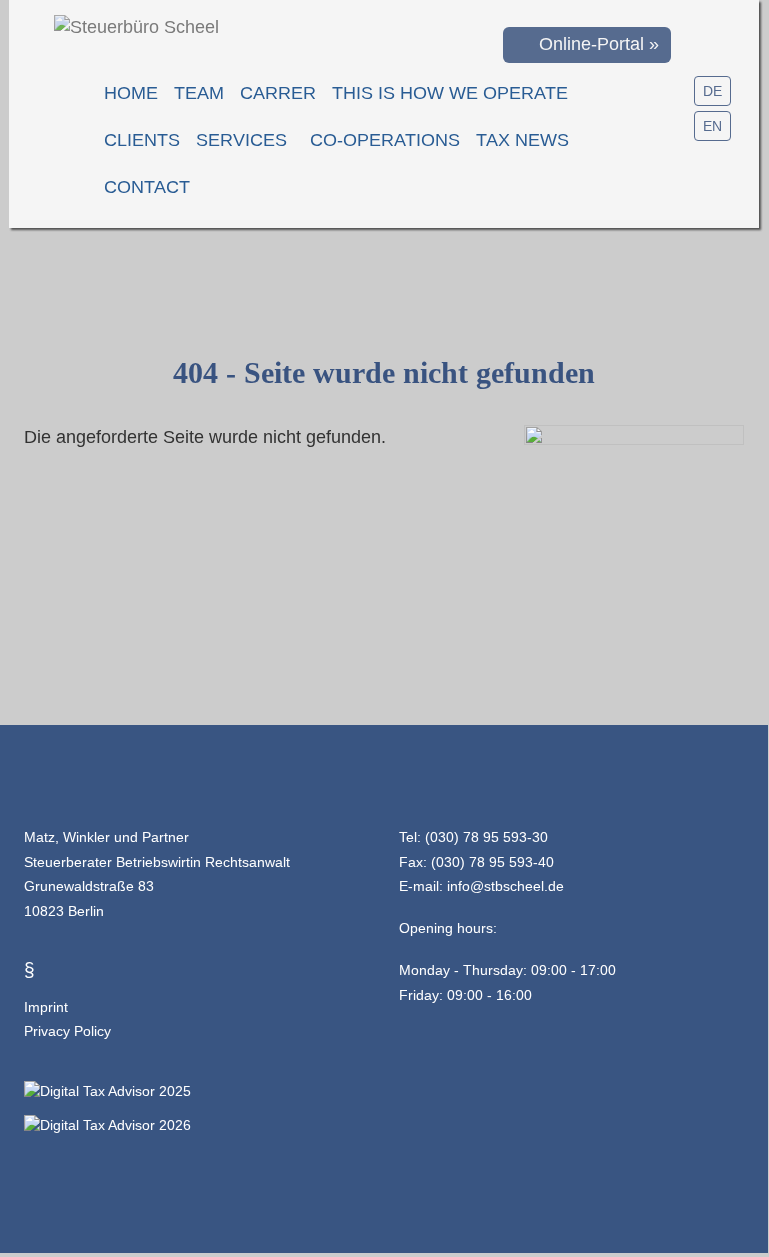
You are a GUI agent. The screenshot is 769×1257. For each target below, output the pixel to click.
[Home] (136, 27)
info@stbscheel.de (505, 886)
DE (712, 91)
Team (199, 93)
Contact (147, 187)
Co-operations (385, 140)
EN (712, 126)
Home (131, 93)
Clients (142, 140)
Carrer (278, 93)
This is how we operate (450, 93)
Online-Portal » (594, 44)
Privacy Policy (67, 1031)
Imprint (46, 1007)
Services (241, 140)
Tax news (522, 140)
